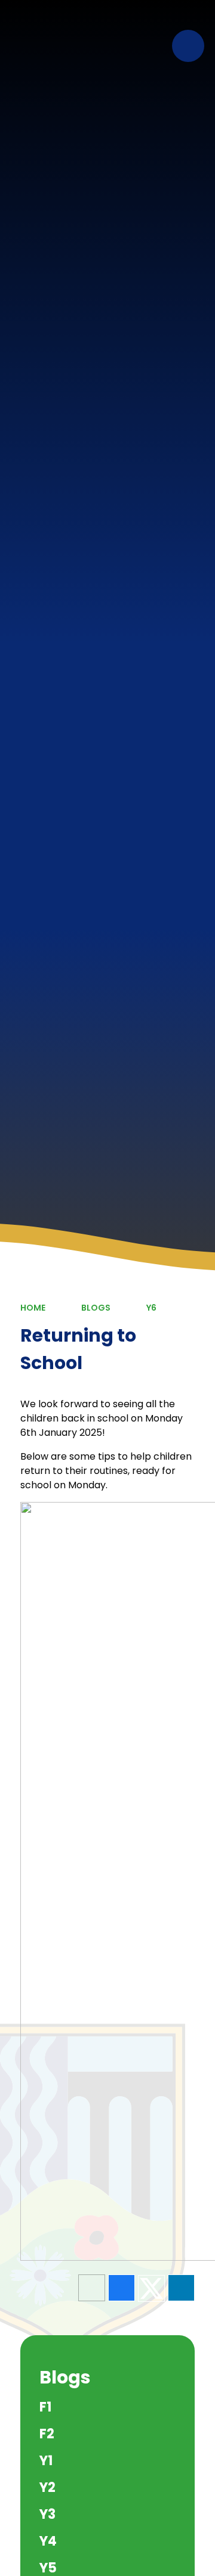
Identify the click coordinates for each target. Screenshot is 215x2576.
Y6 (151, 1308)
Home (33, 1308)
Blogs (96, 1308)
